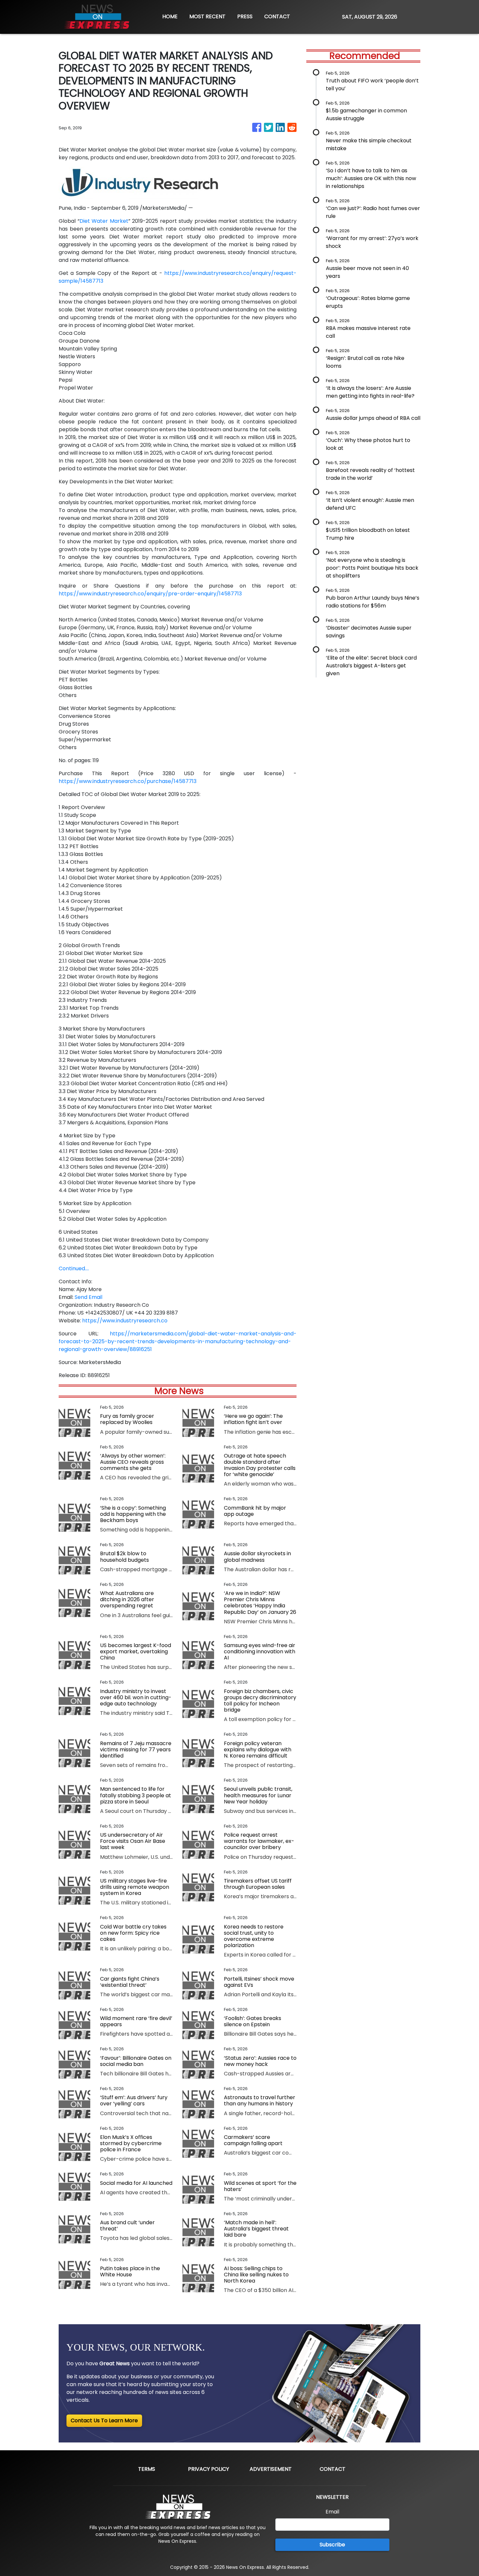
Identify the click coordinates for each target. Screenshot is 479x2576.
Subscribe (332, 2545)
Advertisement (271, 2469)
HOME (170, 16)
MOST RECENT (207, 16)
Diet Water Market (104, 221)
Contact (333, 2469)
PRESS (245, 16)
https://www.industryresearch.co (125, 1321)
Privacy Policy (209, 2469)
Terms (147, 2469)
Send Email (88, 1297)
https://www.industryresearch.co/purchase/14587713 (128, 781)
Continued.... (74, 1268)
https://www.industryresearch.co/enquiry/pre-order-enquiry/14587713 (150, 594)
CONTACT (277, 16)
